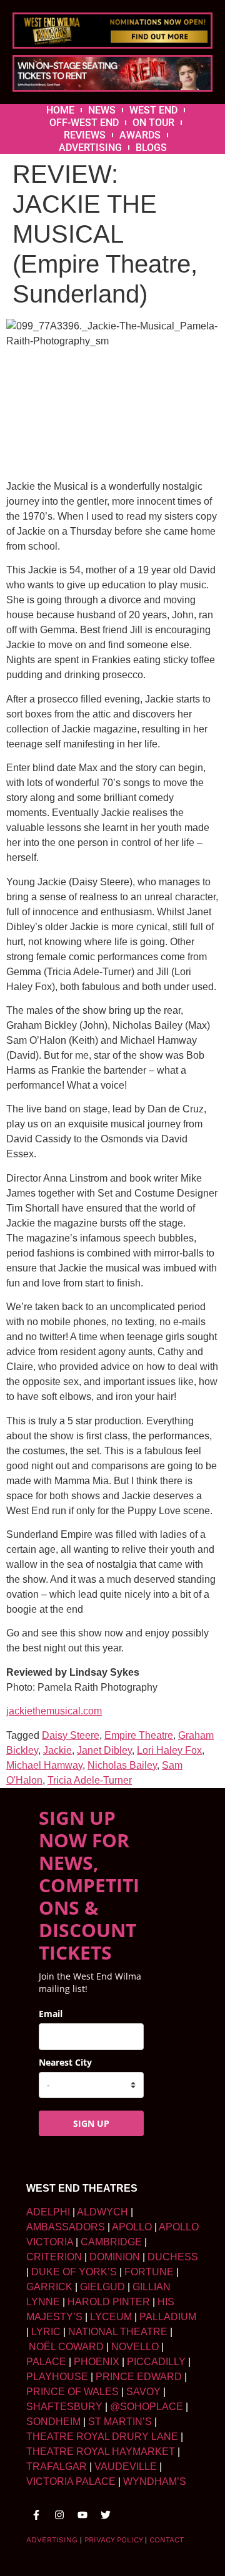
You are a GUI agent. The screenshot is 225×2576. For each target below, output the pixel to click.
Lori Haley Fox (169, 1750)
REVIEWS (85, 135)
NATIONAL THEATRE (118, 2332)
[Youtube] (82, 2515)
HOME (60, 110)
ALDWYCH (102, 2212)
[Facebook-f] (36, 2515)
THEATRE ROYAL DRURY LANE (102, 2437)
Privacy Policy (113, 2540)
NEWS (102, 110)
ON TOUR (153, 123)
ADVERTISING (90, 148)
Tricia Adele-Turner (90, 1780)
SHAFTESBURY (64, 2407)
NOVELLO (135, 2347)
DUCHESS (173, 2257)
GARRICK (49, 2287)
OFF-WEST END (84, 123)
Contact (167, 2540)
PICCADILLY (156, 2362)
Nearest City (65, 2062)
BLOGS (151, 148)
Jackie (57, 1750)
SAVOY (143, 2392)
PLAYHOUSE (57, 2377)
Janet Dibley (104, 1750)
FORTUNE (149, 2272)
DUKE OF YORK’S (74, 2272)
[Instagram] (59, 2515)
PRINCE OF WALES (72, 2392)
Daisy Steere (71, 1735)
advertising (52, 2540)
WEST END (153, 110)
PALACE (46, 2362)
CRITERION (54, 2257)
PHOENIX (97, 2362)
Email (51, 2014)
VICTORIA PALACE (71, 2481)
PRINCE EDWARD (139, 2377)
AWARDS (140, 135)
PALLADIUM (168, 2317)
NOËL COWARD (66, 2347)
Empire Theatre (139, 1735)
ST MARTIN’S (120, 2422)
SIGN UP (91, 2123)
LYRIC (46, 2332)
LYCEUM (111, 2317)
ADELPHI (48, 2212)
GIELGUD (102, 2287)
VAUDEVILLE (126, 2467)
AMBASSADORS (66, 2227)
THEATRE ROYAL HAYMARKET (101, 2452)
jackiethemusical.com (54, 1711)
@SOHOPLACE (147, 2407)
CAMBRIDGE (111, 2242)
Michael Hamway (44, 1765)
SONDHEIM (53, 2422)
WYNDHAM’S (155, 2481)
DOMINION (115, 2257)
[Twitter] (106, 2515)
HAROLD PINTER (109, 2302)
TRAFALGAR (57, 2467)
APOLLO (132, 2227)
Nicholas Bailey (122, 1765)
